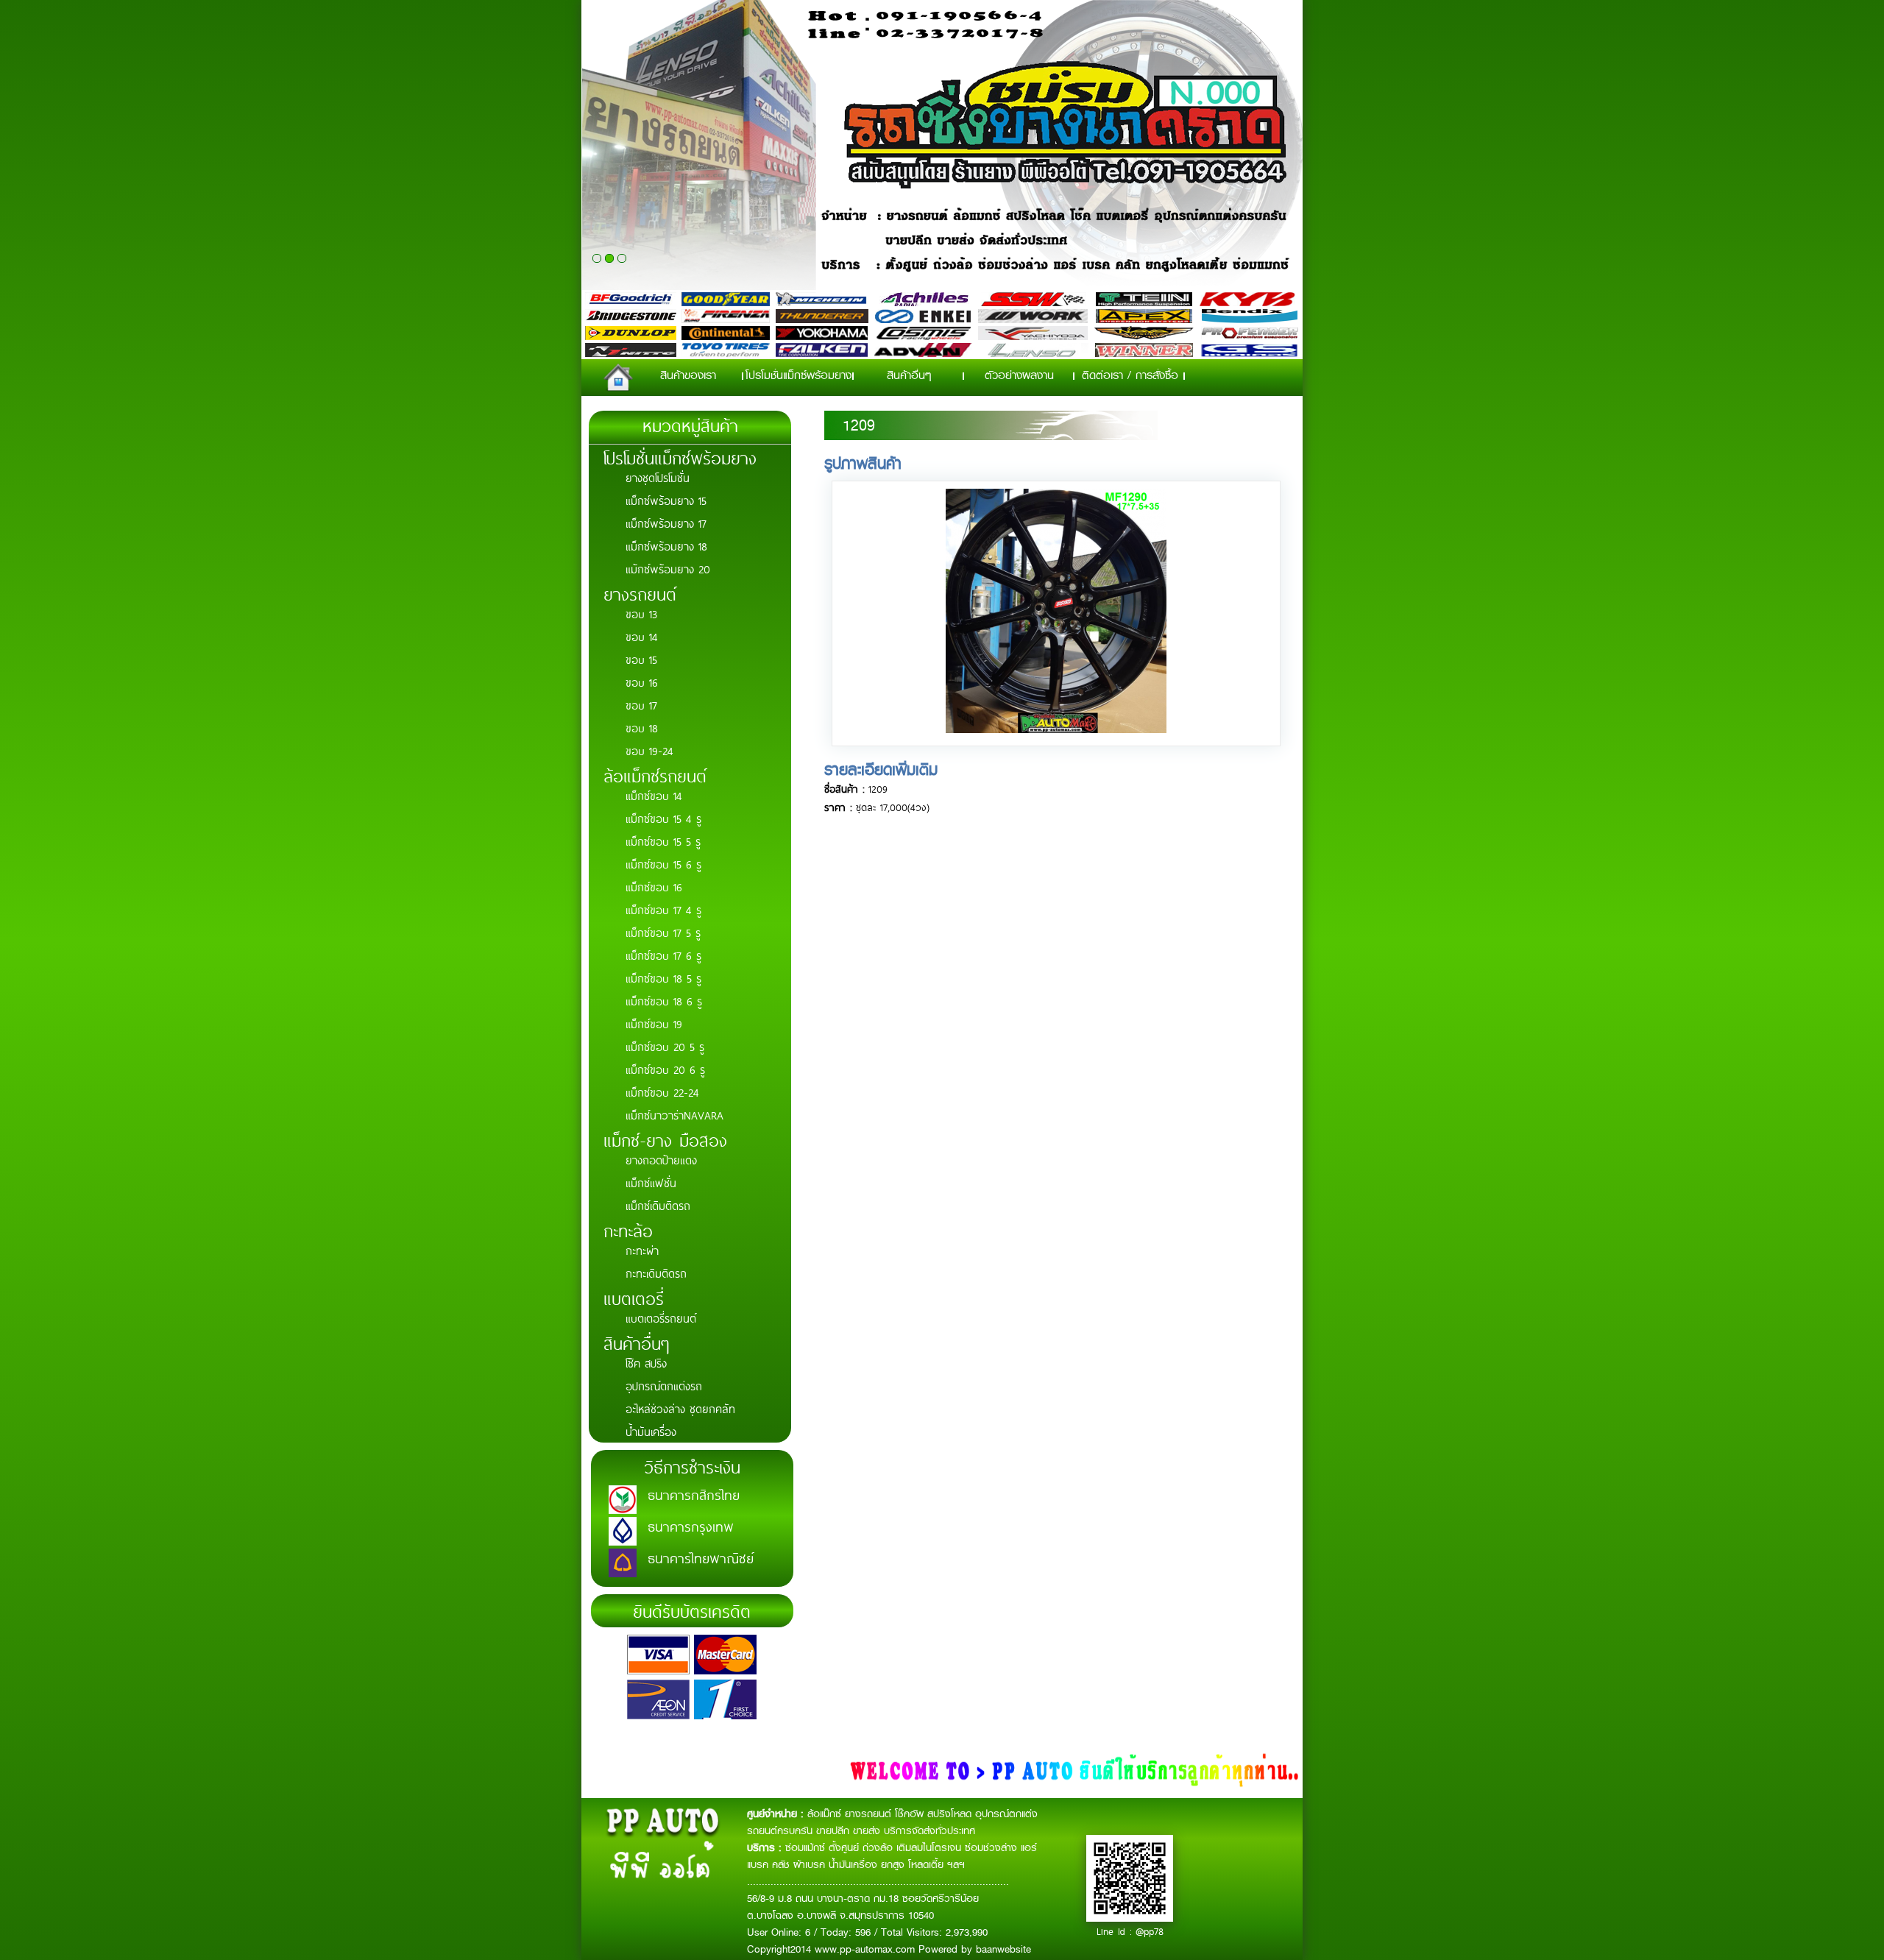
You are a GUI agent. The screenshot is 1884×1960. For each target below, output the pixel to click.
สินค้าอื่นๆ (909, 375)
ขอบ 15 (641, 659)
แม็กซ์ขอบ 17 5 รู (663, 932)
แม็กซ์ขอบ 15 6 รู (663, 864)
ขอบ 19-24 (649, 750)
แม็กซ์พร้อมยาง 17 (666, 523)
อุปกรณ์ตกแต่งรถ (664, 1386)
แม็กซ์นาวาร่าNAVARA (674, 1115)
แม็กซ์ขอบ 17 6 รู (663, 955)
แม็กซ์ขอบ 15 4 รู (663, 818)
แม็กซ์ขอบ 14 (654, 795)
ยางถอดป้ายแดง (661, 1160)
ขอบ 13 (641, 613)
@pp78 (1150, 1931)
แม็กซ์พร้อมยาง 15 (666, 500)
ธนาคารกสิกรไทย (694, 1494)
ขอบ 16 (642, 682)
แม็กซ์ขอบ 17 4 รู (663, 909)
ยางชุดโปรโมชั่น (658, 477)
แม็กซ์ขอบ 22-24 (662, 1092)
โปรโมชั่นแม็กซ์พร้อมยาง (798, 375)
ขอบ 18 (642, 728)
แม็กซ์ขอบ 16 (654, 887)
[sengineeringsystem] (1056, 729)
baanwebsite (1003, 1949)
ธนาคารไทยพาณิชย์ (701, 1557)
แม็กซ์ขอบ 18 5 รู (663, 978)
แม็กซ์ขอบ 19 (654, 1023)
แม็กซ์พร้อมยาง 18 (666, 546)
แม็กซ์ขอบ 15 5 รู (663, 841)
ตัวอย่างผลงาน (1019, 375)
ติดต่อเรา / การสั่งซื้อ (1130, 375)
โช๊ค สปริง (646, 1363)
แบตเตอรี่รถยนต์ (661, 1318)
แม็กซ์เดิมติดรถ (658, 1205)
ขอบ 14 (642, 636)
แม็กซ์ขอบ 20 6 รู (665, 1069)
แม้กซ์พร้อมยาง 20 (668, 569)
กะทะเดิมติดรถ (656, 1273)
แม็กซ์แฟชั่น (651, 1182)
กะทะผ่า (642, 1250)
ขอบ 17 (641, 705)
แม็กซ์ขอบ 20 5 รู (665, 1046)
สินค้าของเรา (688, 375)
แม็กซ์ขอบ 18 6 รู (664, 1001)
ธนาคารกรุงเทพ (691, 1526)
